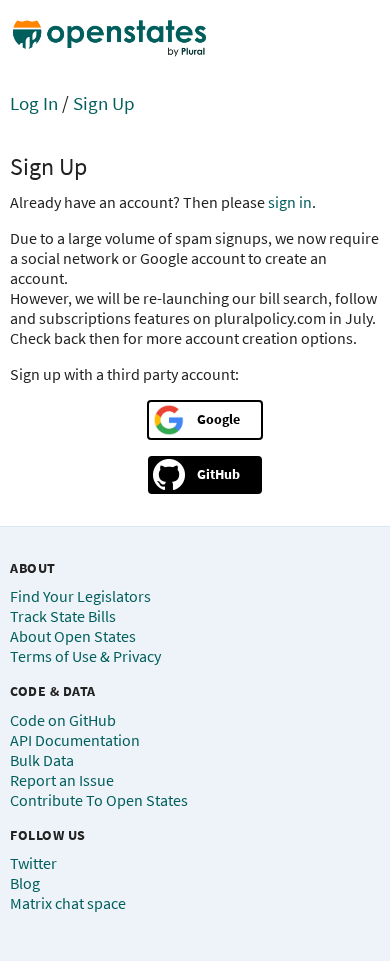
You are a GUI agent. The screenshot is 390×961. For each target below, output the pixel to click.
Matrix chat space (68, 903)
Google (218, 419)
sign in (290, 202)
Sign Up (104, 103)
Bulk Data (42, 760)
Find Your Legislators (80, 596)
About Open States (73, 636)
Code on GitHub (63, 720)
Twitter (33, 863)
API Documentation (75, 740)
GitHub (218, 474)
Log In (34, 103)
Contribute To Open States (99, 800)
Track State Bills (63, 616)
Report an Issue (62, 780)
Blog (25, 883)
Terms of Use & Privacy (85, 656)
